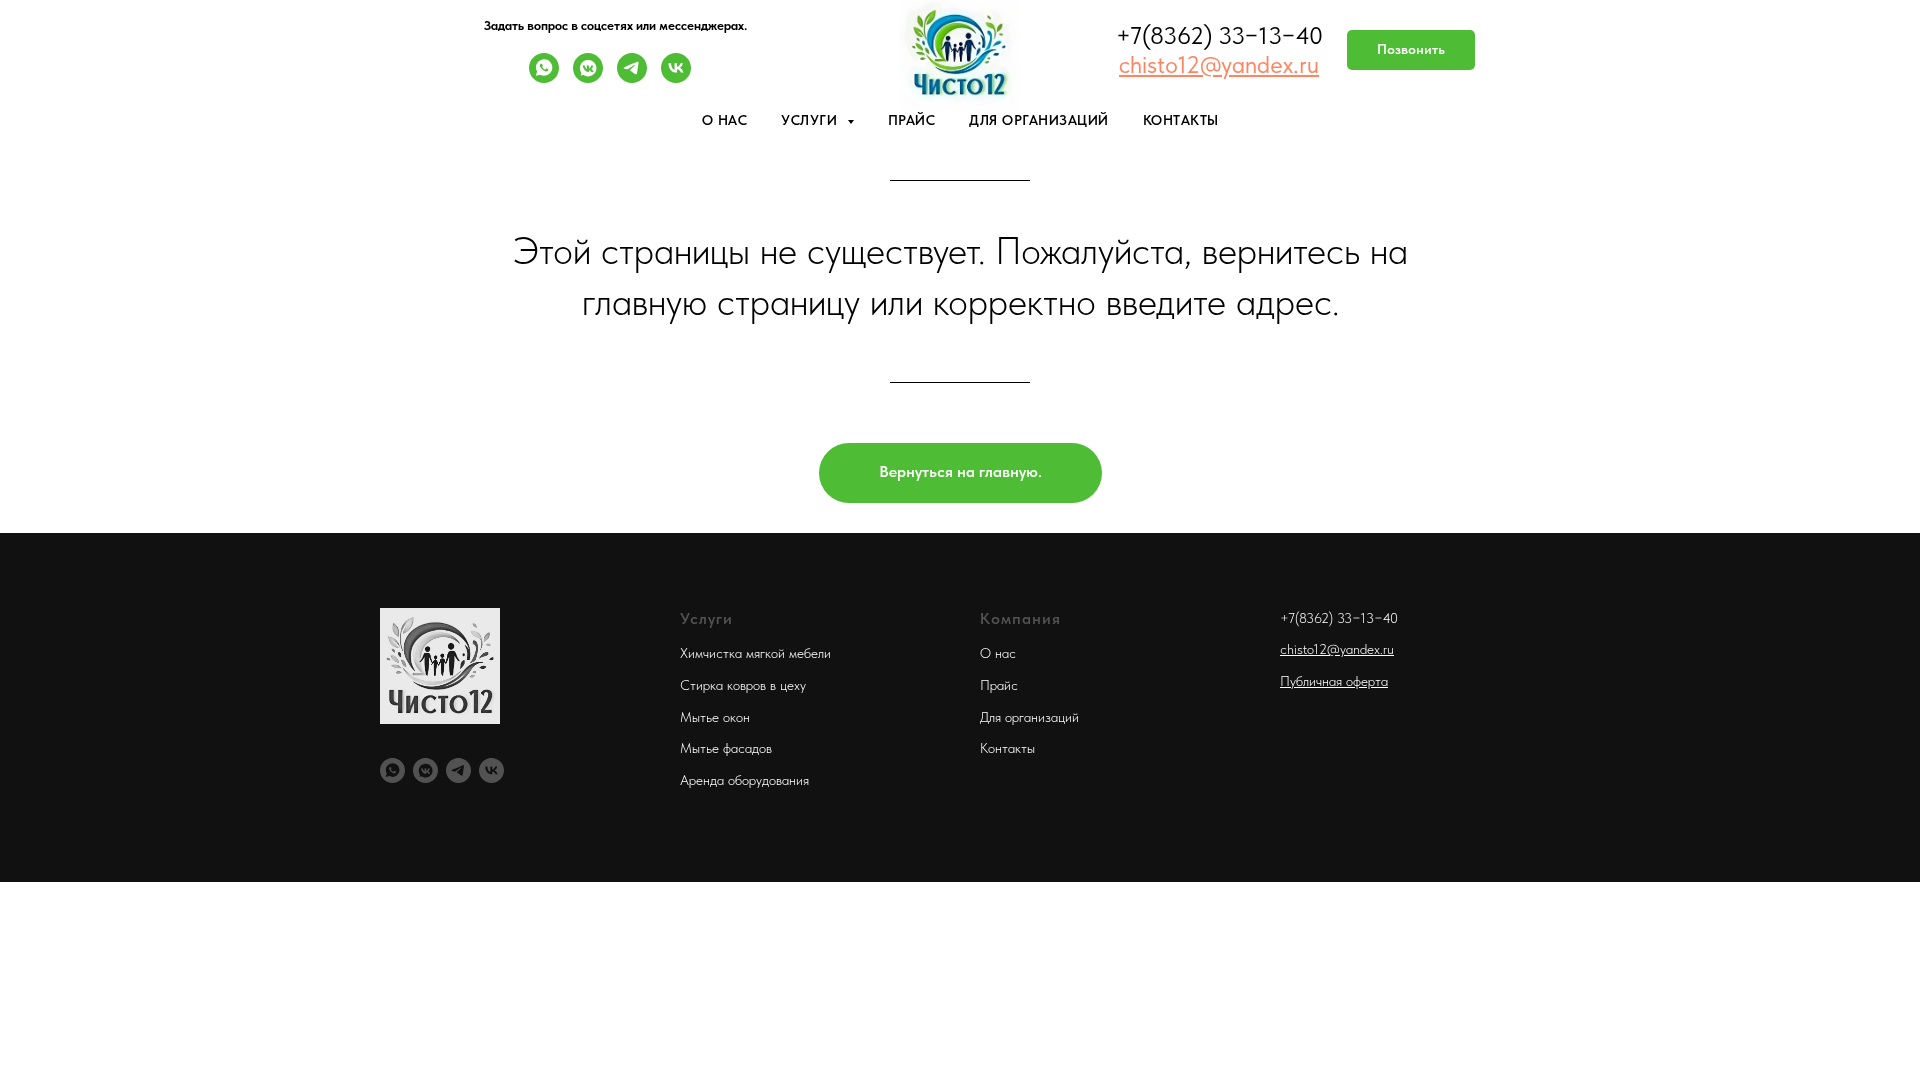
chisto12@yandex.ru (1337, 649)
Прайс (912, 120)
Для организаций (1039, 120)
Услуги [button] (811, 120)
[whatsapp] (544, 77)
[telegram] (632, 77)
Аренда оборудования (744, 780)
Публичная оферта (1334, 681)
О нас (725, 120)
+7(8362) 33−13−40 (1339, 618)
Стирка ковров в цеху (743, 685)
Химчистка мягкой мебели (755, 653)
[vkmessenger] (588, 77)
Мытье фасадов (726, 748)
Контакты (1181, 120)
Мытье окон (715, 717)
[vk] (676, 77)
